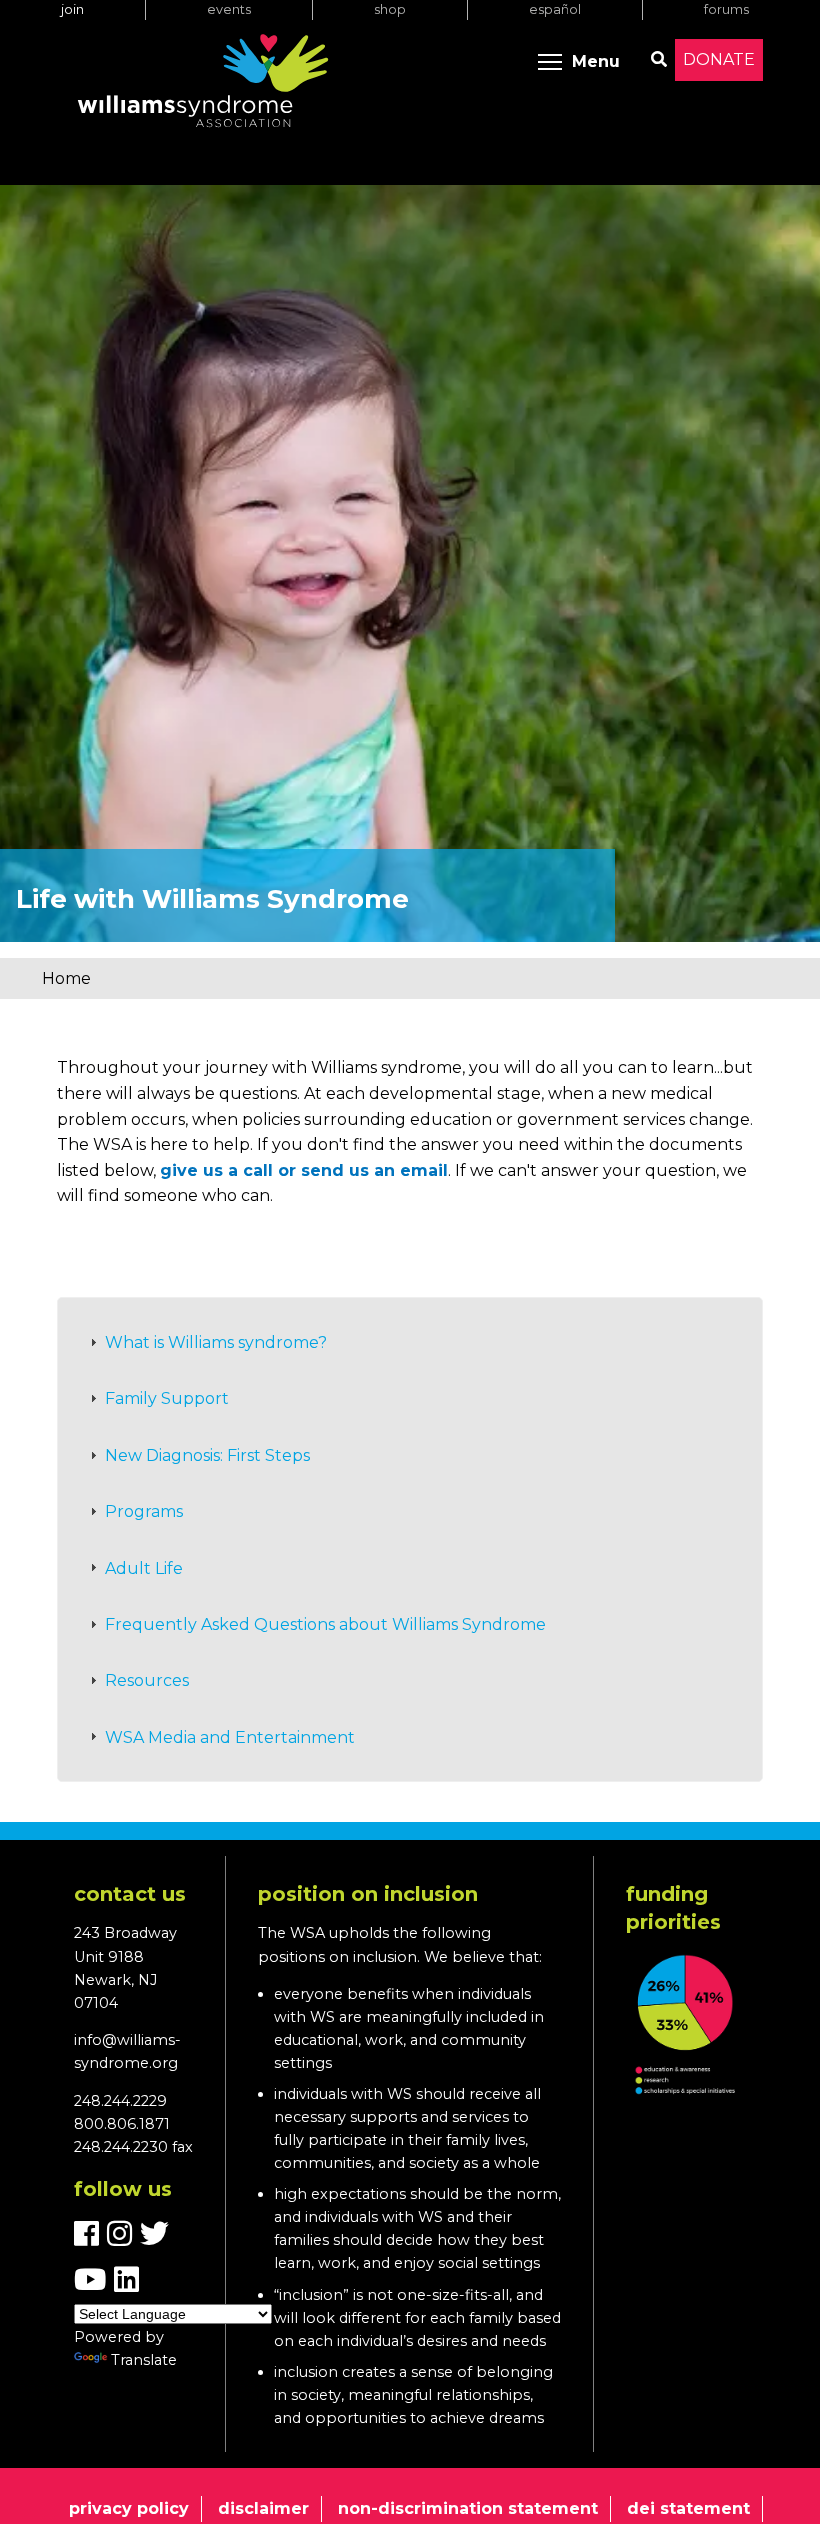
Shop (390, 9)
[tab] (410, 1343)
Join (72, 9)
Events (229, 9)
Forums (726, 9)
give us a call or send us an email (304, 1170)
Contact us (130, 1894)
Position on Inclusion (368, 1894)
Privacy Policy (129, 2508)
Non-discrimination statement (468, 2508)
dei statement (688, 2508)
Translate (144, 2360)
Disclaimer (263, 2508)
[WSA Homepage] (203, 85)
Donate (719, 59)
